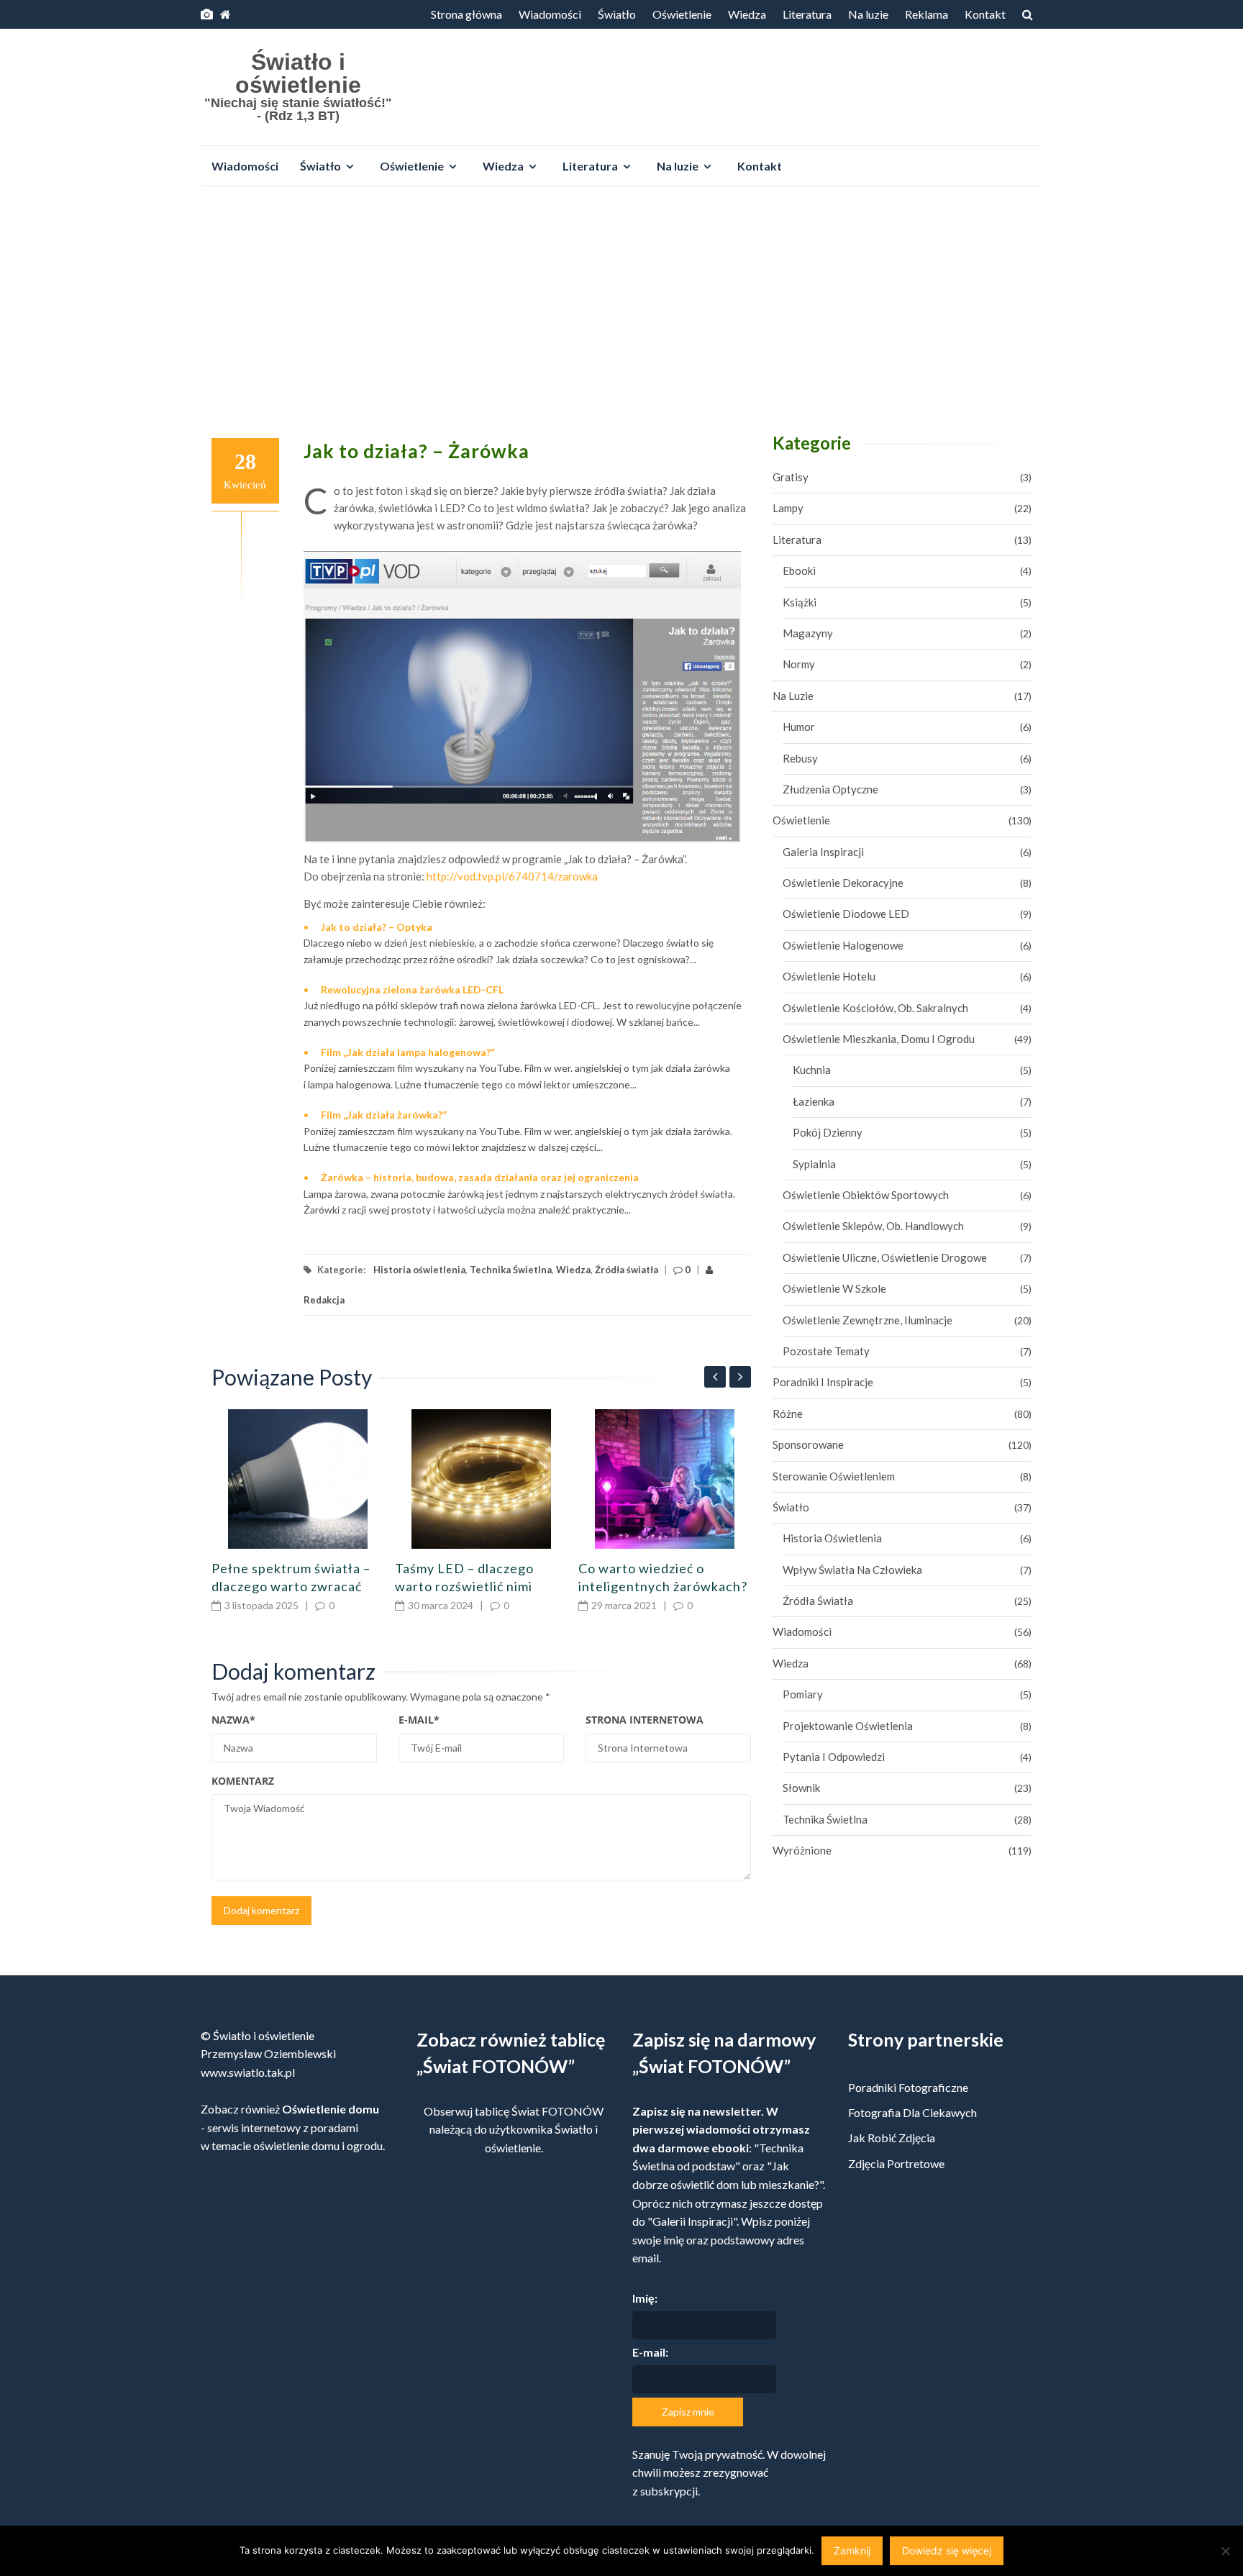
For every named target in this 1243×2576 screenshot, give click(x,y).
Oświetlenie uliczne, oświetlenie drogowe (885, 1257)
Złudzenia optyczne (830, 789)
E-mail (419, 1720)
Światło (617, 14)
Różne (788, 1414)
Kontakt (985, 14)
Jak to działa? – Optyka (377, 927)
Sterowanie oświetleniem (834, 1476)
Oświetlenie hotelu (829, 976)
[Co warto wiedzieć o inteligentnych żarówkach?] (665, 1479)
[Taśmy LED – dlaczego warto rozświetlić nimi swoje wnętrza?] (481, 1479)
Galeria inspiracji (823, 852)
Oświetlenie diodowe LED (846, 914)
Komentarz (243, 1781)
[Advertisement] (621, 305)
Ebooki (799, 570)
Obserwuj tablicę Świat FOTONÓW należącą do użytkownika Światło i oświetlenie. (514, 2129)
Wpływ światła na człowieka (852, 1570)
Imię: (645, 2298)
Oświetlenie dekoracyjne (843, 883)
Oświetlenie (682, 14)
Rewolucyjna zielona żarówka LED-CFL (412, 989)
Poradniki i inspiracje (823, 1382)
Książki (800, 602)
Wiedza (747, 14)
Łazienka (814, 1101)
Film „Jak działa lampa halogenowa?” (408, 1052)
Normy (799, 664)
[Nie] (1225, 2551)
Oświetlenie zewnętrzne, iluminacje (868, 1320)
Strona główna (466, 14)
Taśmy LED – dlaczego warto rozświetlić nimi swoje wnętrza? (464, 1586)
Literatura (807, 14)
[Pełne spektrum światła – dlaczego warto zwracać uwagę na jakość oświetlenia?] (298, 1479)
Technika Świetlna (511, 1270)
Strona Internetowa (645, 1720)
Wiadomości (550, 14)
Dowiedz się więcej (947, 2550)
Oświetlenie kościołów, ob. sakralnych (875, 1008)
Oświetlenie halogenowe (843, 945)
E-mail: (650, 2352)
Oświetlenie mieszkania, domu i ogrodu (879, 1039)
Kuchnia (812, 1070)
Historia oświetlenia (419, 1270)
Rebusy (800, 758)
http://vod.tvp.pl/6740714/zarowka (512, 876)
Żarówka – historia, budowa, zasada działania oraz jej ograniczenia (480, 1177)
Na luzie (868, 14)
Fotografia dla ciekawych (912, 2112)
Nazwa (233, 1720)
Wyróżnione (802, 1850)
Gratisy (791, 477)
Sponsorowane (808, 1444)
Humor (799, 727)
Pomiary (803, 1694)
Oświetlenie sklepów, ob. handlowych (873, 1226)
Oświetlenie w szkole (834, 1288)
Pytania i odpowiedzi (834, 1757)
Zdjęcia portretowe (896, 2163)
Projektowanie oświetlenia (848, 1726)
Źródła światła (627, 1270)
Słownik (801, 1788)
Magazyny (808, 633)
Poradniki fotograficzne (908, 2087)
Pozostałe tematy (826, 1351)
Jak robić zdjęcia (892, 2138)
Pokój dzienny (828, 1132)
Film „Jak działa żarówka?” (384, 1115)
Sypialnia (814, 1164)
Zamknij (852, 2550)
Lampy (788, 508)
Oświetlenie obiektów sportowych (866, 1195)
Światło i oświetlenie (298, 73)
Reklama (926, 14)
